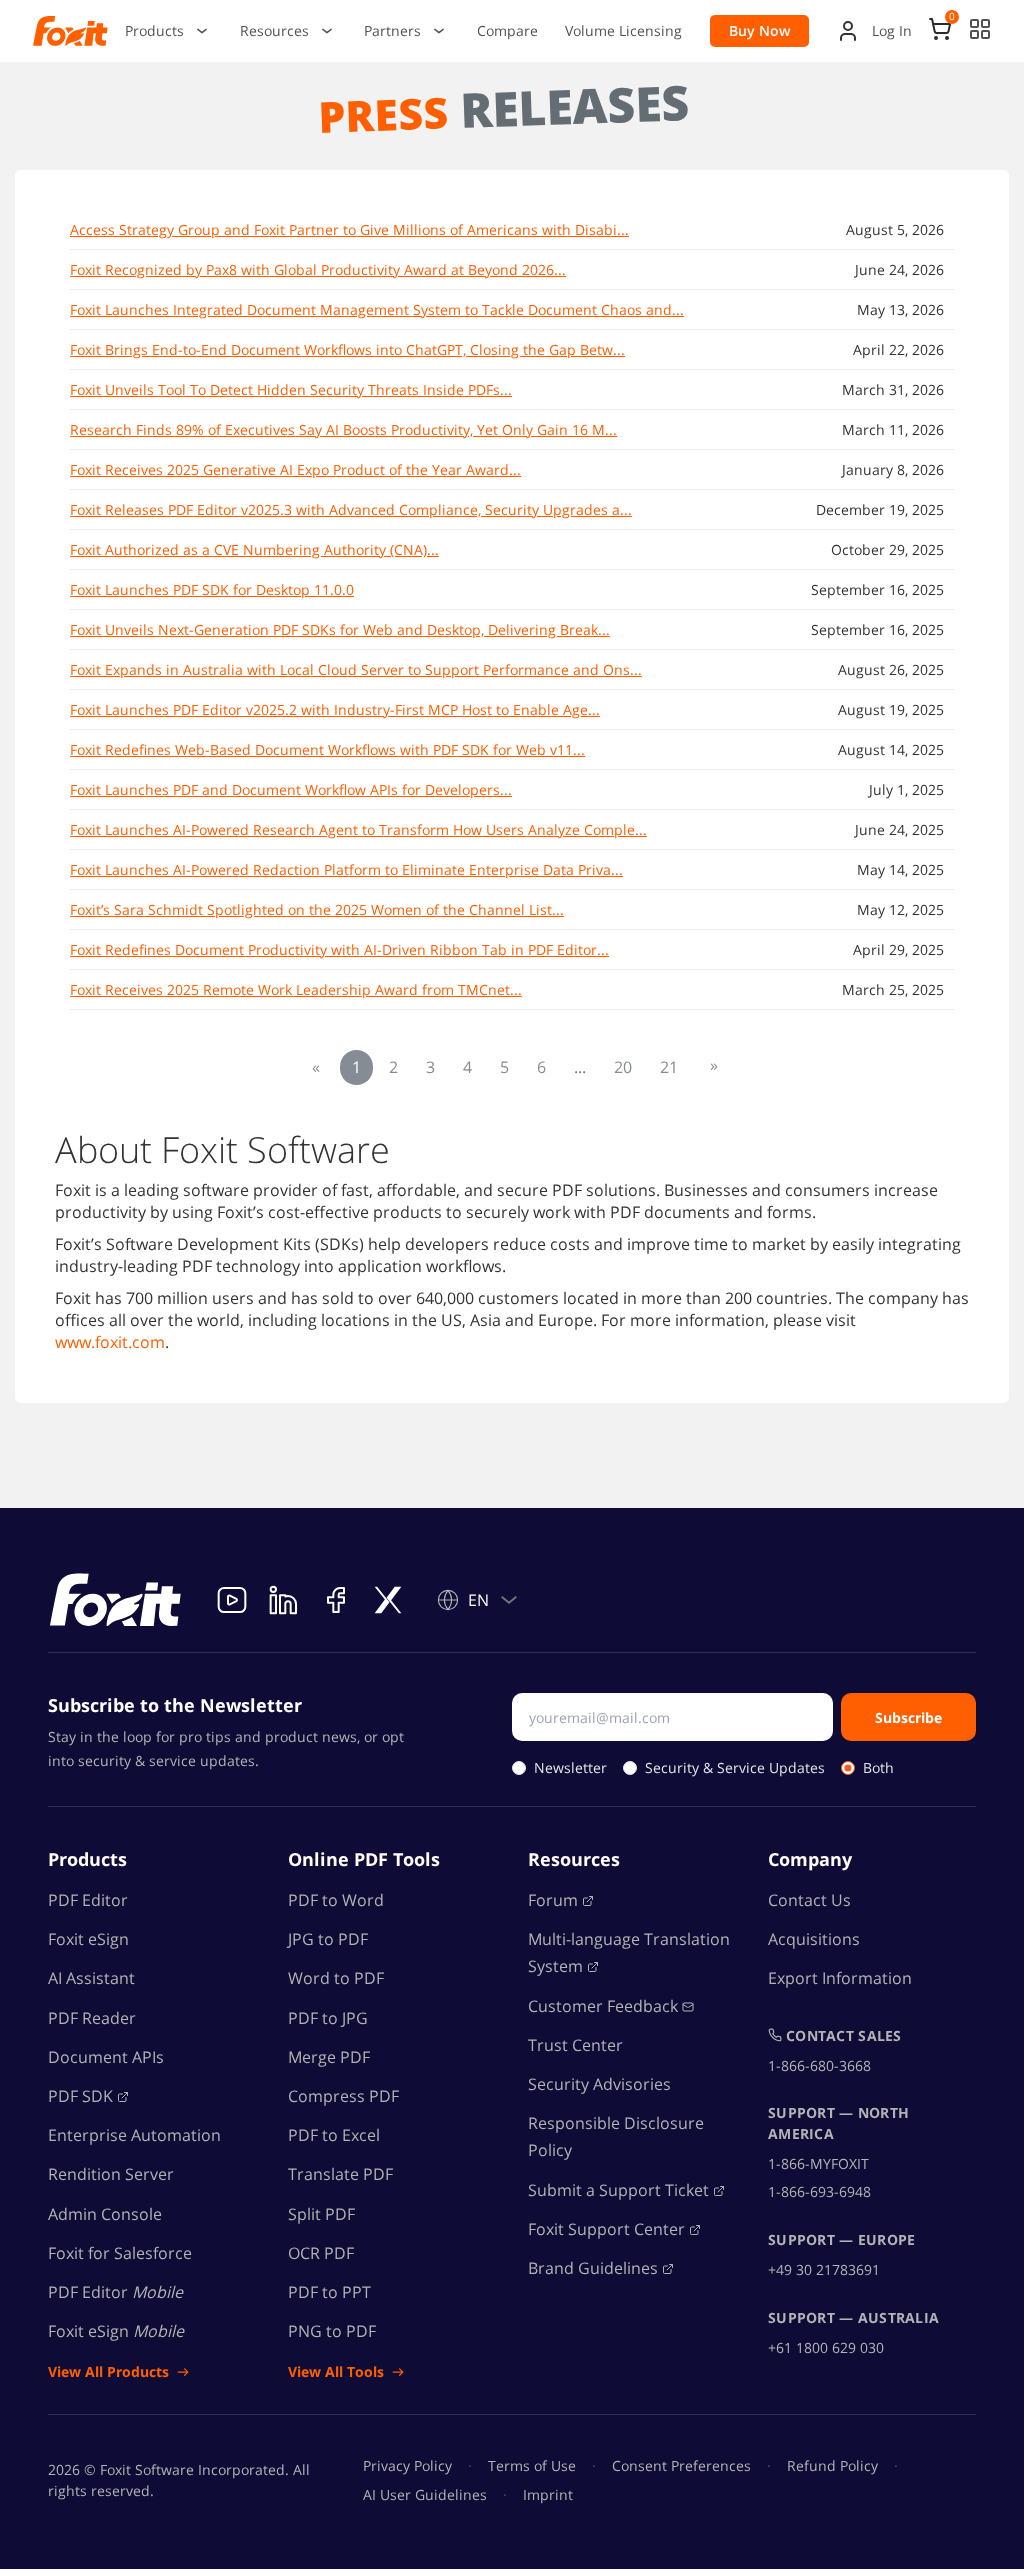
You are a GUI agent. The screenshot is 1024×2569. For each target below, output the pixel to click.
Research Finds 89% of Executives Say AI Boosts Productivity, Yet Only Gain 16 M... (343, 429)
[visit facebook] (336, 1600)
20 (623, 1067)
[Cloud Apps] (980, 29)
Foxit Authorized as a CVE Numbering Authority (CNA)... (254, 549)
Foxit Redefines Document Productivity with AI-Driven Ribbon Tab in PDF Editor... (339, 949)
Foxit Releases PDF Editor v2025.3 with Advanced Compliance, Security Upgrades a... (351, 509)
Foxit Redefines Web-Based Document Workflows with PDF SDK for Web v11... (327, 749)
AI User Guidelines (425, 2494)
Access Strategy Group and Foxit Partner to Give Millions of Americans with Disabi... (349, 229)
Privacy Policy (407, 2465)
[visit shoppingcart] (940, 35)
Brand (593, 2268)
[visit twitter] (388, 1600)
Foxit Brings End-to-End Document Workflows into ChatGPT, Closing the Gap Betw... (347, 349)
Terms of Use (532, 2465)
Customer (603, 2006)
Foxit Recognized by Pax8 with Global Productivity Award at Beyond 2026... (318, 269)
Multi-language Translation (629, 1952)
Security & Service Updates (735, 1767)
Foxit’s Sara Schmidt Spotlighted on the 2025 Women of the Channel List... (317, 909)
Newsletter (570, 1767)
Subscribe (908, 1717)
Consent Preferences (681, 2465)
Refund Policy (832, 2465)
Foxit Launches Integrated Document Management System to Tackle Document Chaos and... (377, 309)
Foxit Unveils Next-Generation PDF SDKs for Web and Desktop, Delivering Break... (340, 629)
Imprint (548, 2494)
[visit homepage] (116, 1600)
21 (669, 1067)
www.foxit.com (110, 1342)
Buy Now (759, 30)
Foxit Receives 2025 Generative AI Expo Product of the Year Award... (295, 469)
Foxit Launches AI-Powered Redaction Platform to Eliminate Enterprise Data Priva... (346, 869)
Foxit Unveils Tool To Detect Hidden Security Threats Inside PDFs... (291, 389)
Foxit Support (606, 2229)
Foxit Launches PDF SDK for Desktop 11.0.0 (212, 589)
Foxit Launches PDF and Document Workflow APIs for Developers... (291, 789)
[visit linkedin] (284, 1600)
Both (878, 1767)
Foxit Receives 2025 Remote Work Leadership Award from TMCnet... (296, 989)
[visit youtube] (232, 1600)
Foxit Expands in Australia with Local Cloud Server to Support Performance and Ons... (356, 669)
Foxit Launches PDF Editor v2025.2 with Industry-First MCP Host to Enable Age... (335, 709)
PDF (80, 2096)
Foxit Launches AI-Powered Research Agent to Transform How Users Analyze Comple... (358, 829)
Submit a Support (618, 2190)
